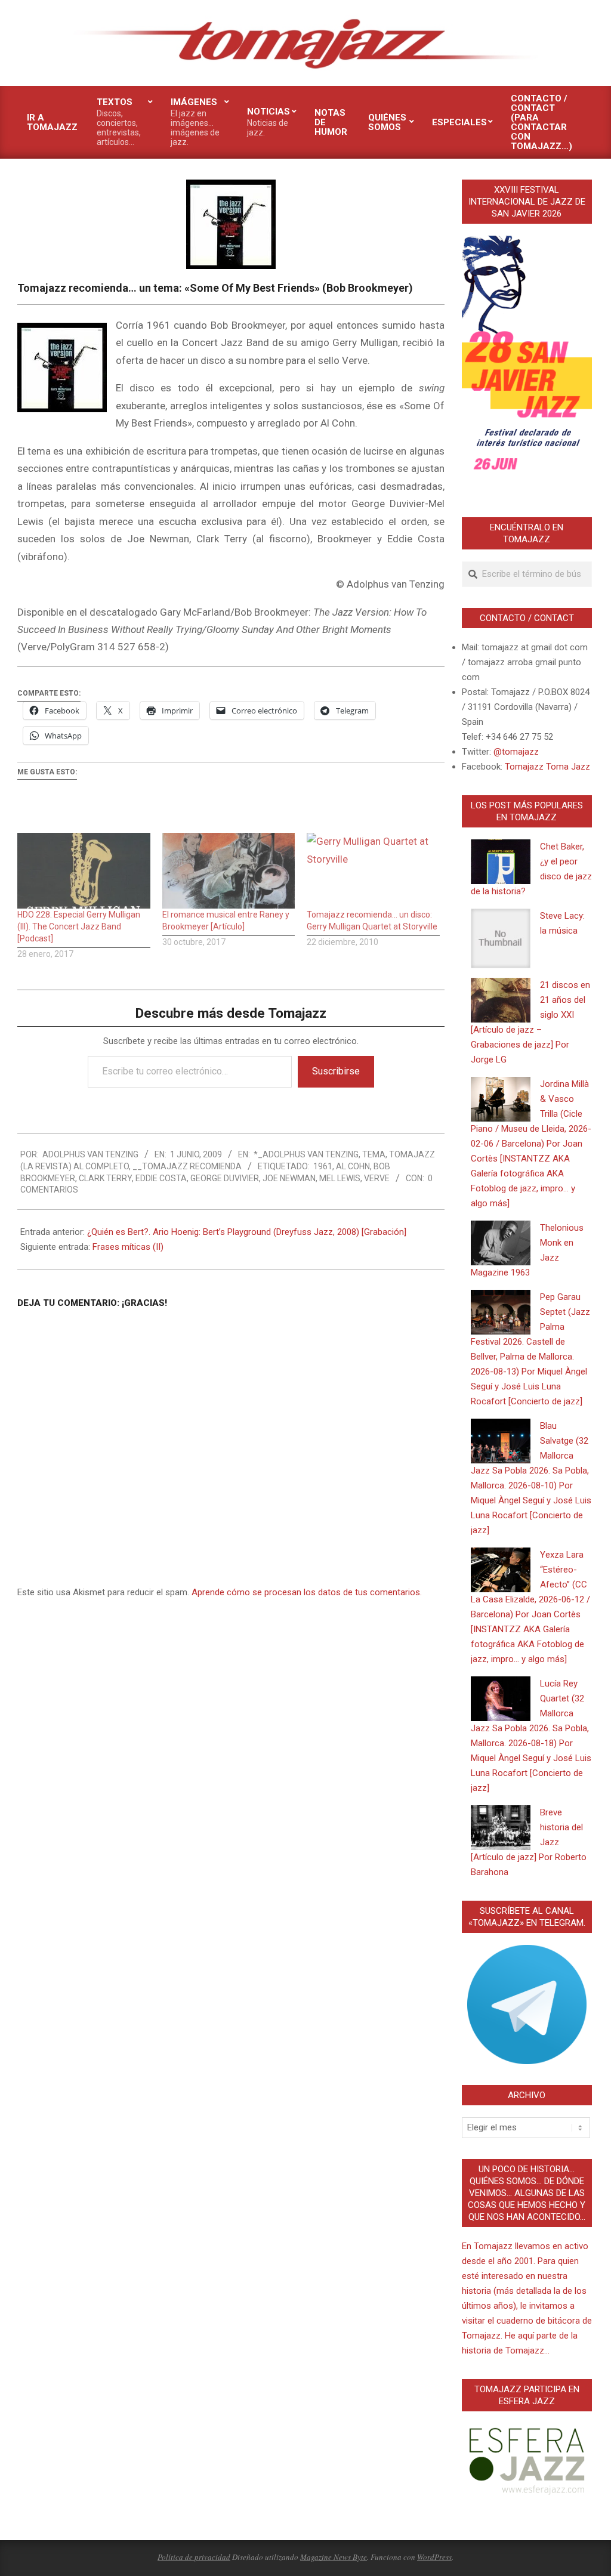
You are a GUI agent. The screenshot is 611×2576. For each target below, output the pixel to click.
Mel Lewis (340, 1178)
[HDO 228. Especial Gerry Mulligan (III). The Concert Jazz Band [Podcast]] (84, 871)
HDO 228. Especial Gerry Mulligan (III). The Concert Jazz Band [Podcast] (79, 926)
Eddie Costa (161, 1178)
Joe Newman (289, 1178)
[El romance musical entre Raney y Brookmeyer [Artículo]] (229, 871)
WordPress (434, 2557)
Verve (377, 1178)
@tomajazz (516, 752)
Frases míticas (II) (128, 1247)
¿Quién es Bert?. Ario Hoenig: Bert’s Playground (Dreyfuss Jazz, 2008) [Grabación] (247, 1232)
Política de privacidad (194, 2557)
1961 (323, 1166)
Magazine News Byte (334, 2557)
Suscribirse (336, 1071)
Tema (374, 1154)
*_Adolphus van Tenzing (306, 1154)
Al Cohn (353, 1166)
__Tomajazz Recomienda (187, 1166)
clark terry (105, 1178)
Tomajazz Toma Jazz (547, 767)
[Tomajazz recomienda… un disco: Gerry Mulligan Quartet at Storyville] (373, 871)
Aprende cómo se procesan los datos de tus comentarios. (307, 1592)
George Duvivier (225, 1178)
